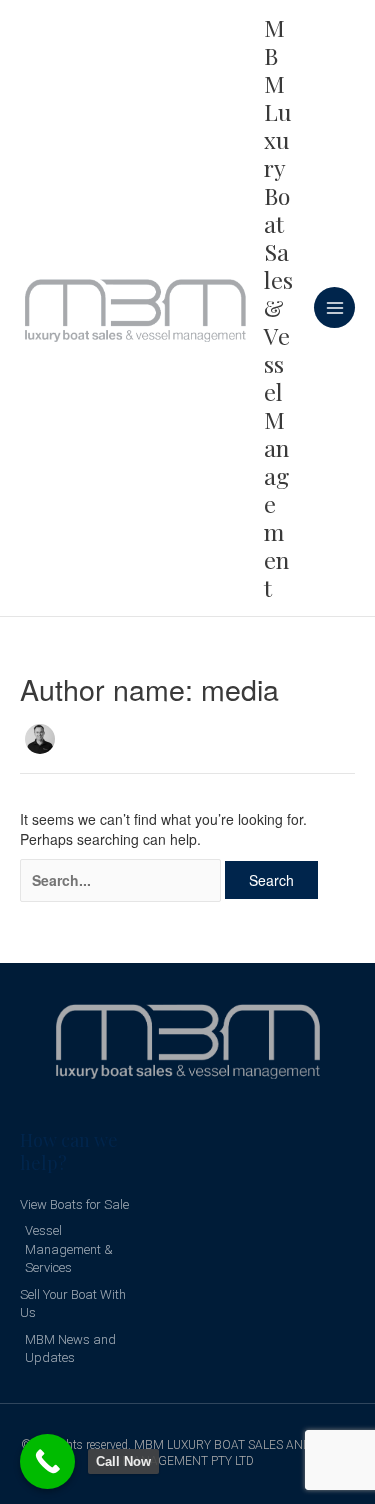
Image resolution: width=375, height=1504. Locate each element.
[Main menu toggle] (334, 307)
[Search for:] (120, 880)
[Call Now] (47, 1461)
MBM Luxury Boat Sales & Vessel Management (278, 307)
